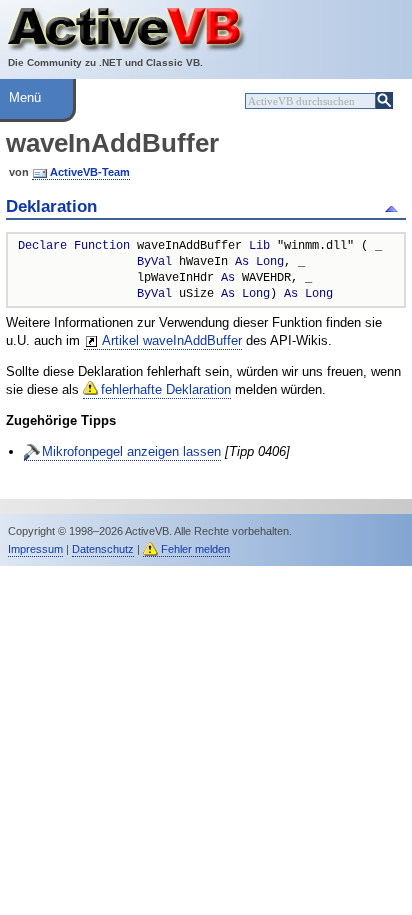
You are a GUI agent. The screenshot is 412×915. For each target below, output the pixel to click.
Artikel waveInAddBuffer (172, 340)
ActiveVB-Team (90, 172)
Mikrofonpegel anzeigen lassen (131, 451)
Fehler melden (195, 549)
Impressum (35, 549)
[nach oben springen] (394, 207)
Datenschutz (103, 549)
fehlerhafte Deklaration (166, 389)
